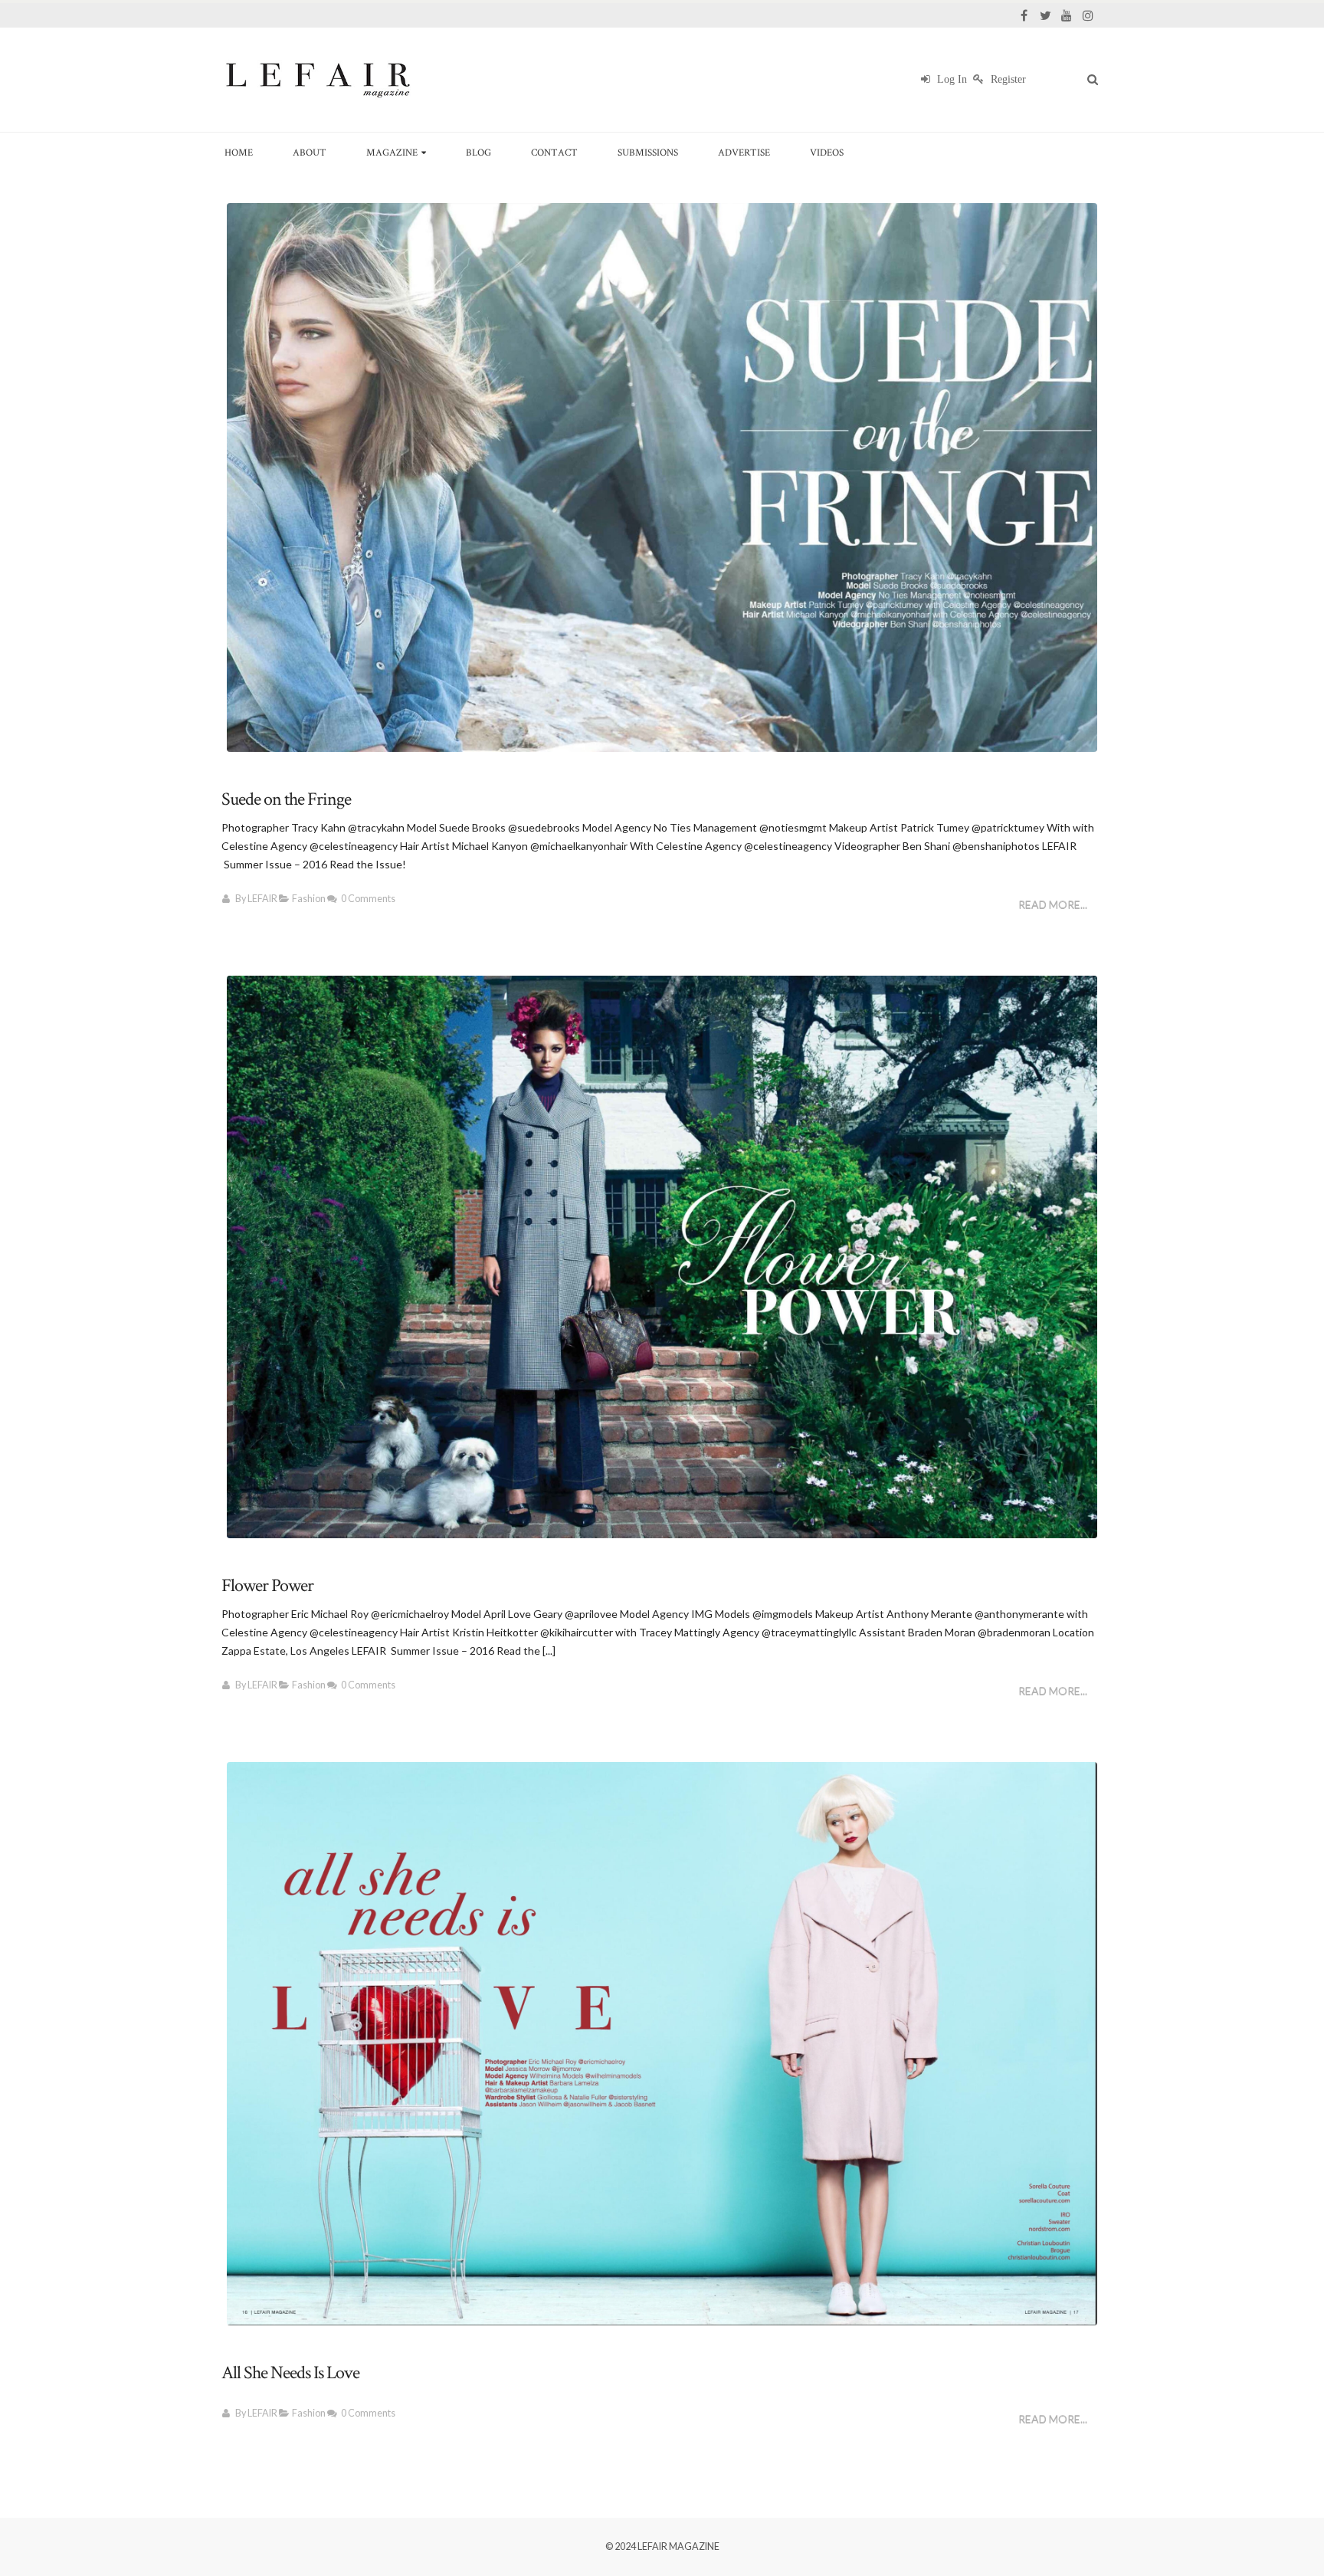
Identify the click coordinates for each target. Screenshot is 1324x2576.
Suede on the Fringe (286, 799)
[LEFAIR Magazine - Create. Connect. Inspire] (317, 80)
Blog (478, 152)
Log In (950, 79)
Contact (554, 152)
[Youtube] (1067, 15)
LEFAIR (262, 899)
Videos (827, 152)
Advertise (744, 152)
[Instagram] (1088, 15)
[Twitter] (1045, 15)
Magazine (392, 152)
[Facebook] (1024, 15)
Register (1007, 79)
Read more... (1053, 905)
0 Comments (368, 899)
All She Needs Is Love (290, 2373)
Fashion (309, 899)
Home (239, 152)
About (310, 152)
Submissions (648, 152)
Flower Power (267, 1585)
